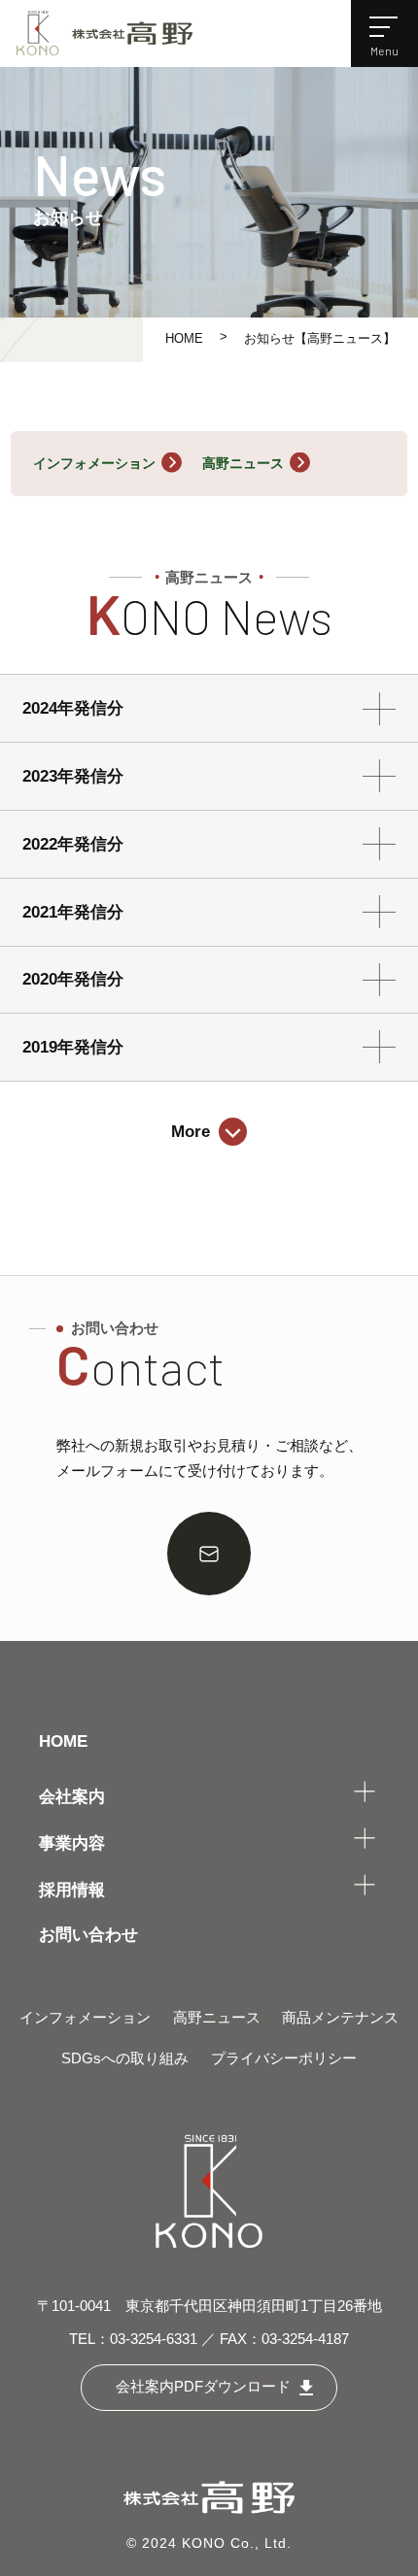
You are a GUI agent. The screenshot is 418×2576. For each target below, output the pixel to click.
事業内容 (72, 1843)
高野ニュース (243, 463)
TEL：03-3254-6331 (133, 2339)
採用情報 (72, 1890)
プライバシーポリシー (284, 2058)
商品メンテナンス (340, 2018)
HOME (184, 339)
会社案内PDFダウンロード (203, 2387)
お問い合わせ (88, 1934)
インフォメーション (94, 463)
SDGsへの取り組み (125, 2058)
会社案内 (72, 1796)
